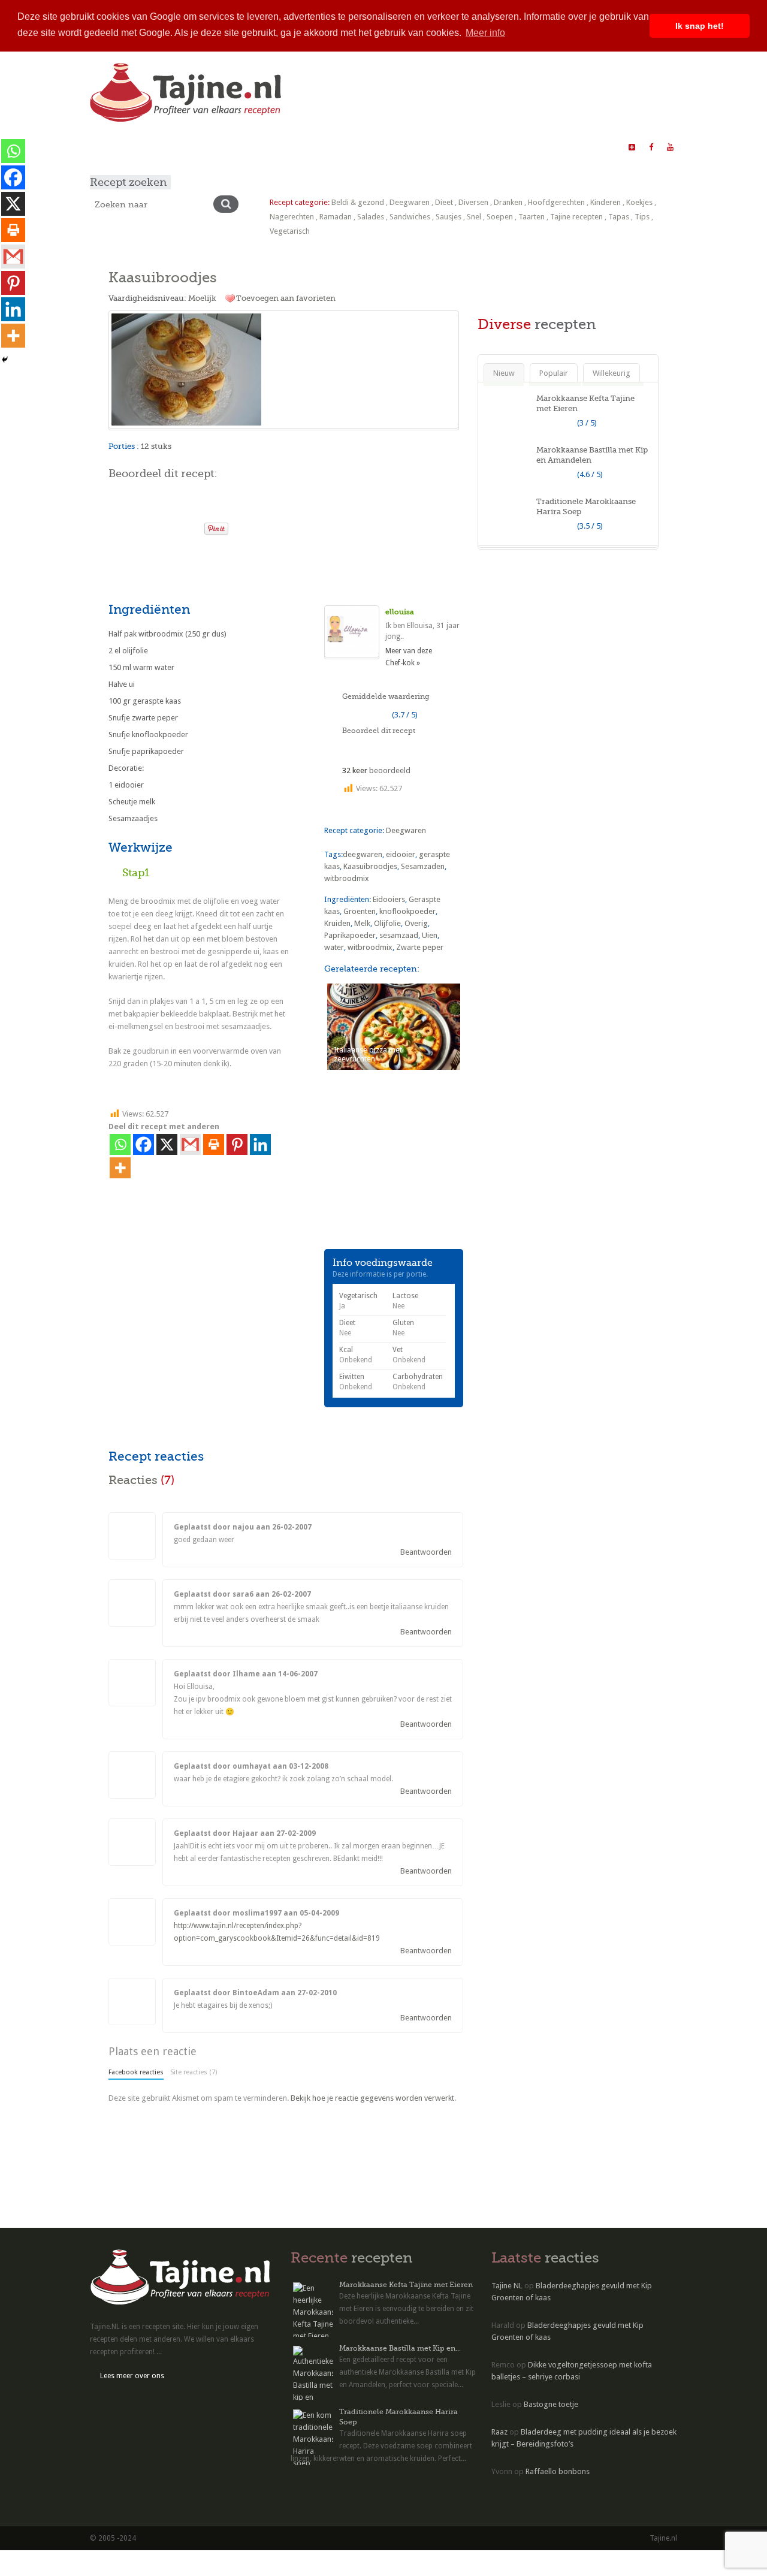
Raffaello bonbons (558, 2471)
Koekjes (639, 202)
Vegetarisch (290, 231)
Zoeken (348, 147)
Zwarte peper (420, 947)
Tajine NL (507, 2286)
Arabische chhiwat (409, 147)
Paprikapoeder (350, 935)
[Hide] (5, 360)
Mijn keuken (203, 147)
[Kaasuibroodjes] (284, 369)
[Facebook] (144, 1144)
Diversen (473, 202)
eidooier (401, 854)
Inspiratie (256, 147)
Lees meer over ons (132, 2376)
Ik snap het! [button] (700, 26)
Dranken (508, 202)
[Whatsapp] (120, 1144)
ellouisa (400, 612)
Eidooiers (389, 899)
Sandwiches (410, 217)
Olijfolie (387, 923)
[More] (120, 1168)
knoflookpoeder (407, 911)
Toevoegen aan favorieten (286, 298)
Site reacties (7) (194, 2072)
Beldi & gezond (358, 202)
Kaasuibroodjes (370, 866)
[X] (167, 1144)
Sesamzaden (423, 866)
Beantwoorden (426, 1552)
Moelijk (202, 298)
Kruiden (337, 923)
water (334, 947)
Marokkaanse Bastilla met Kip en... (400, 2348)
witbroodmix (347, 878)
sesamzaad (399, 935)
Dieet (444, 202)
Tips (642, 217)
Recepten (151, 147)
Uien (430, 935)
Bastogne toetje (551, 2404)
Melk (362, 923)
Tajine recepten (576, 217)
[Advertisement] (249, 567)
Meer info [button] (485, 33)
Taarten (532, 217)
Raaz (499, 2432)
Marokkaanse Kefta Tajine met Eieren (406, 2285)
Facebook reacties (136, 2072)
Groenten (360, 911)
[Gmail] (190, 1144)
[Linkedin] (260, 1144)
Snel (474, 217)
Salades (371, 217)
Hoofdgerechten (556, 202)
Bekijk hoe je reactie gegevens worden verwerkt (372, 2098)
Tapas (619, 217)
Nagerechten (292, 217)
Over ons (304, 147)
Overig (416, 923)
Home (108, 147)
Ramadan (336, 217)
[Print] (190, 525)
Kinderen (606, 202)
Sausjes (449, 217)
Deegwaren (410, 202)
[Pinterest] (237, 1144)
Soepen (500, 217)
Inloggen (472, 147)
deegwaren (363, 854)
